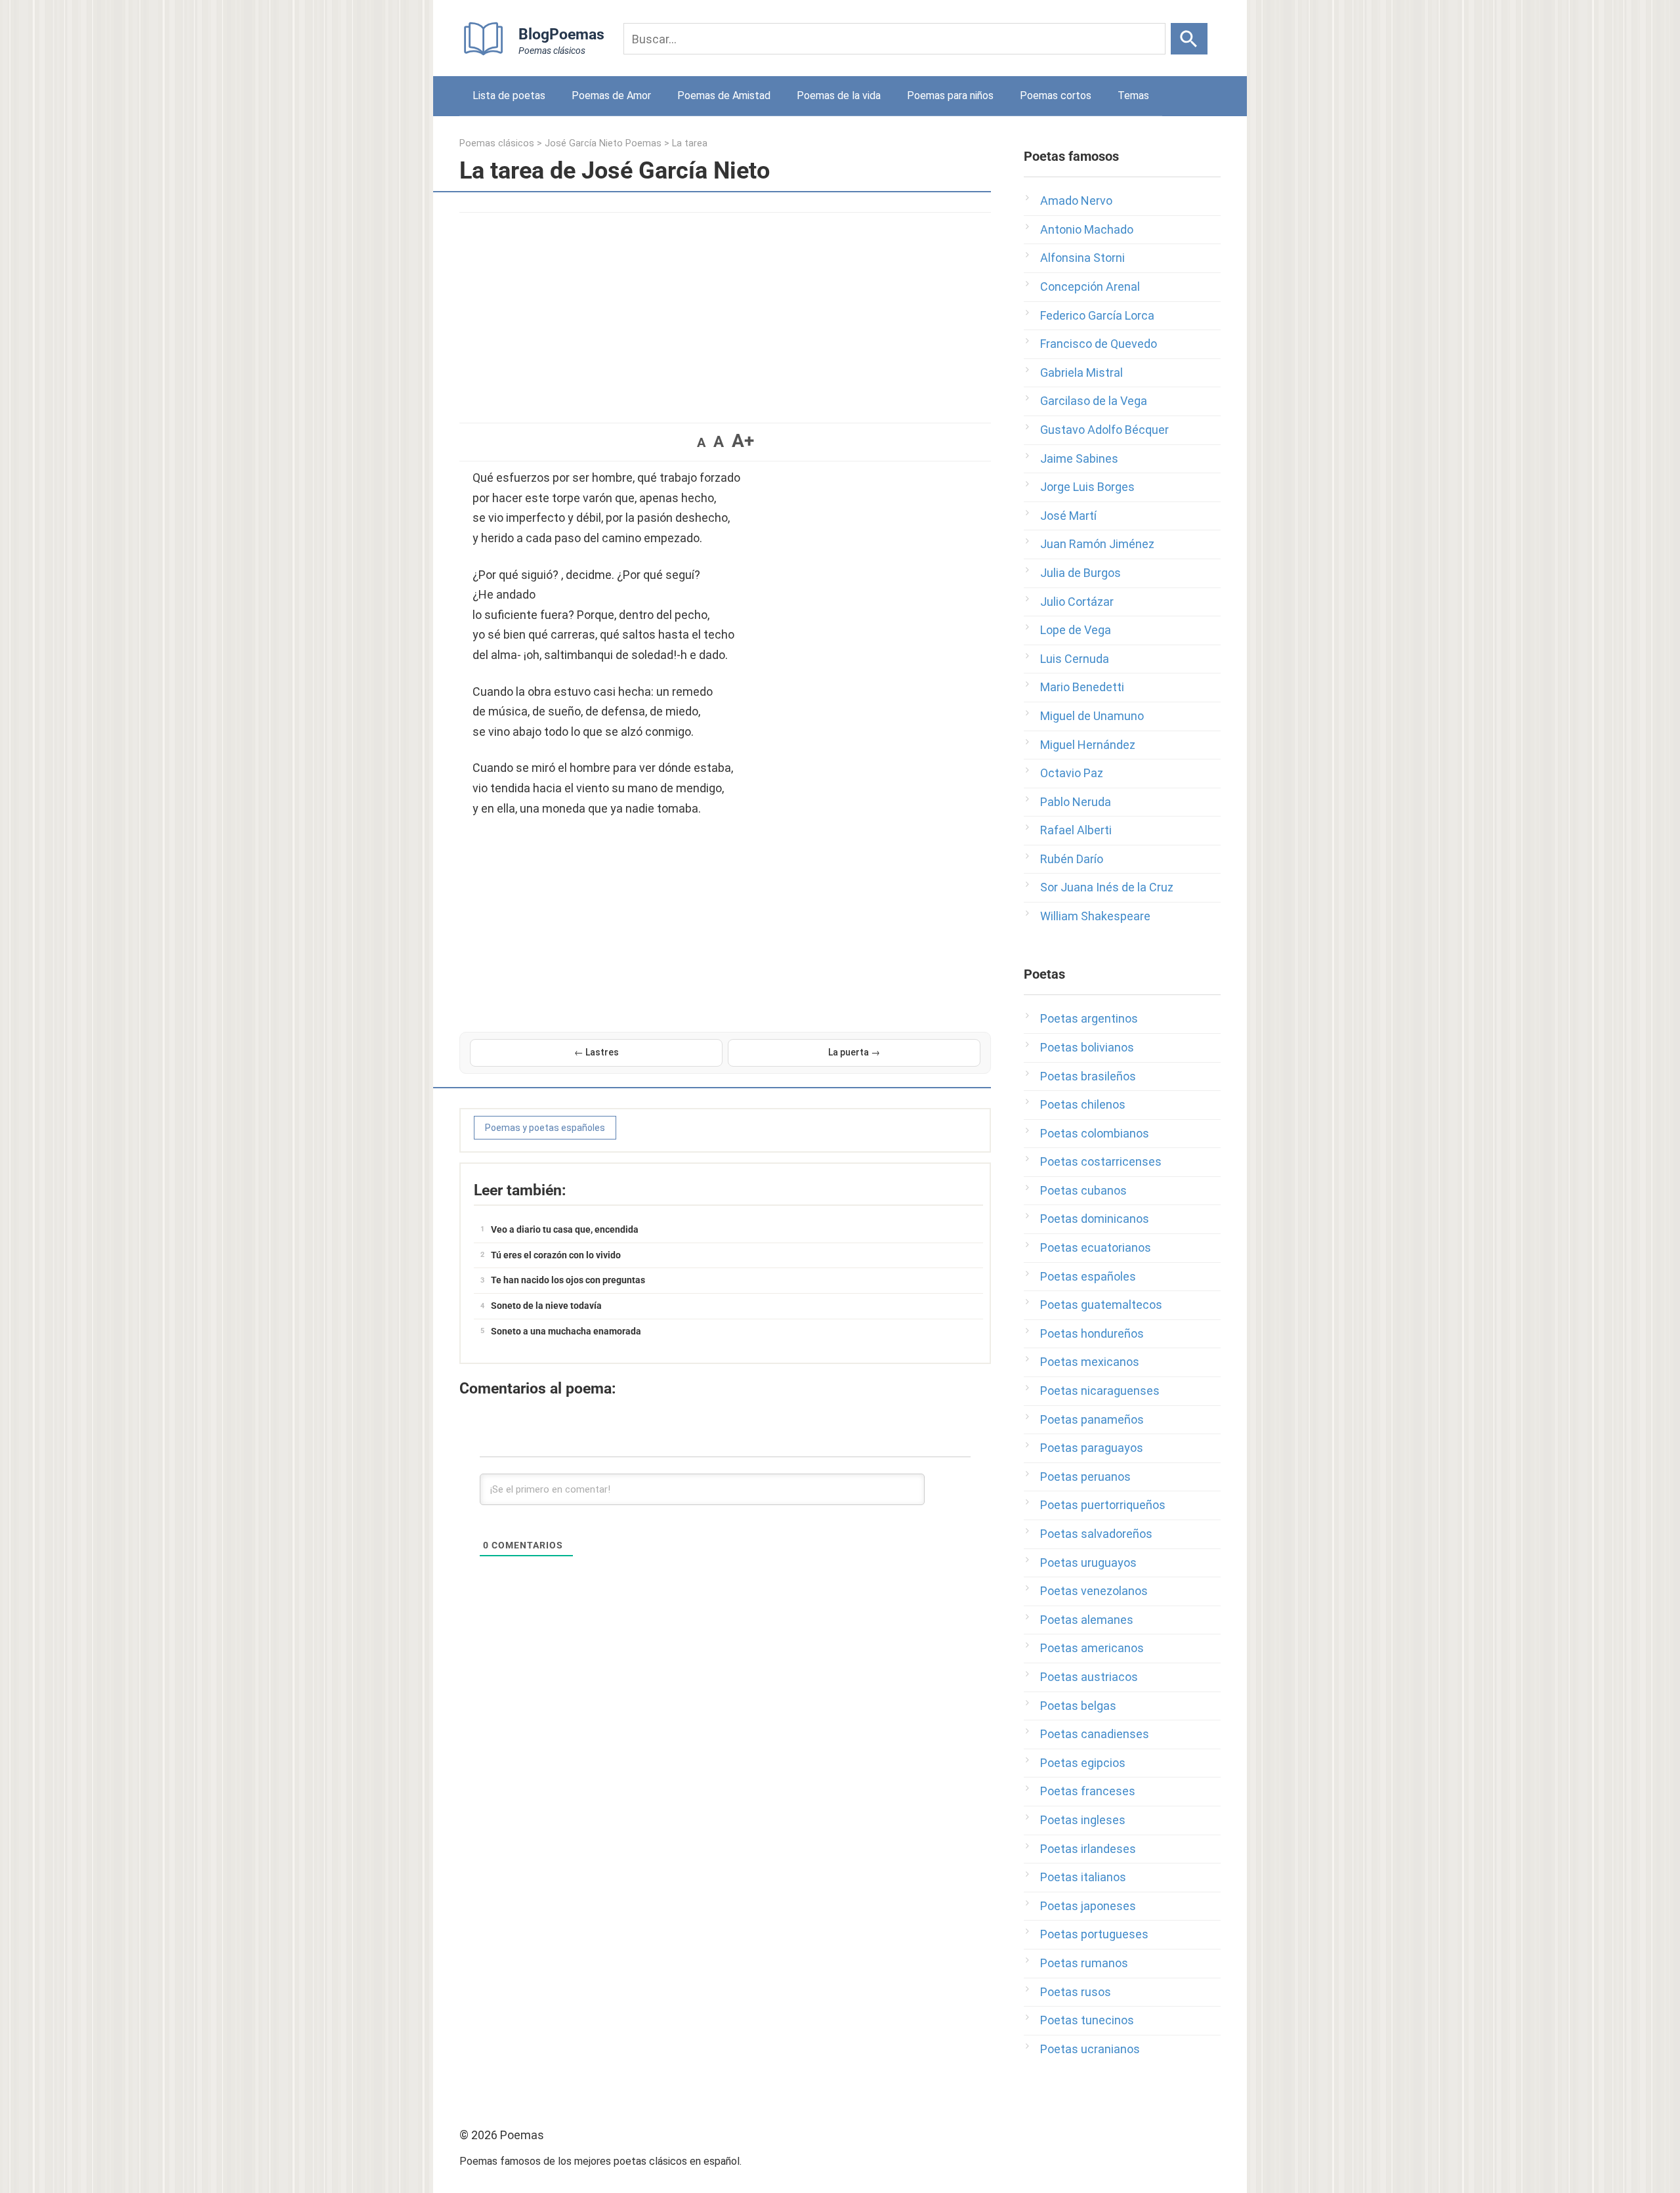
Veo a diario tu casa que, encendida (565, 1229)
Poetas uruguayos (1088, 1563)
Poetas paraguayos (1092, 1448)
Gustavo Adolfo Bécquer (1104, 430)
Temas (1133, 96)
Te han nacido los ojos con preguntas (568, 1280)
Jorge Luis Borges (1087, 487)
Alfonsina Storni (1082, 258)
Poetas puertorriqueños (1103, 1505)
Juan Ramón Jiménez (1097, 544)
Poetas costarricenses (1101, 1161)
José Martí (1068, 516)
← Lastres (597, 1052)
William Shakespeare (1095, 916)
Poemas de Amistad (724, 96)
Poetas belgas (1078, 1706)
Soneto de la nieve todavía (546, 1306)
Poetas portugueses (1094, 1934)
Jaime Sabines (1079, 458)
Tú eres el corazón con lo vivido (556, 1255)
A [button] (701, 442)
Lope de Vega (1076, 630)
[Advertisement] (725, 311)
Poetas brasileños (1088, 1076)
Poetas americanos (1092, 1648)
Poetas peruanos (1085, 1477)
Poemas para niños (950, 96)
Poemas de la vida (839, 96)
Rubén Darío (1072, 859)
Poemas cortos (1056, 96)
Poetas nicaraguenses (1100, 1391)
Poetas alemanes (1087, 1620)
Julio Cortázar (1077, 602)
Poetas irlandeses (1088, 1849)
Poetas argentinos (1089, 1018)
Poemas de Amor (611, 96)
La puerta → (854, 1052)
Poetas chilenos (1083, 1104)
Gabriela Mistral (1081, 373)
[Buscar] (1189, 39)
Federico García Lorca (1097, 315)
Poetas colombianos (1095, 1133)
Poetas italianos (1083, 1877)
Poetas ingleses (1083, 1820)
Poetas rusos (1076, 1992)
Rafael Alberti (1076, 830)
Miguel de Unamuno (1092, 716)
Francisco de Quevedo (1099, 344)
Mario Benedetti (1082, 687)
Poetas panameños (1092, 1419)
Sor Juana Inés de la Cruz (1107, 887)
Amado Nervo (1076, 201)
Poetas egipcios (1083, 1763)
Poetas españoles (1088, 1276)
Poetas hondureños (1092, 1333)
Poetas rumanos (1084, 1963)
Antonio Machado (1087, 229)
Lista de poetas (509, 96)
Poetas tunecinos (1087, 2020)
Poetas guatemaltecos (1101, 1305)
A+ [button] (743, 441)
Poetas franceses (1088, 1791)
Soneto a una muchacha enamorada (566, 1331)
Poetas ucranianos (1090, 2049)
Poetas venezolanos (1094, 1591)
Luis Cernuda (1075, 659)
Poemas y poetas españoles (545, 1128)
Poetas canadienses (1095, 1734)
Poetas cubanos (1083, 1190)
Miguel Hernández (1088, 745)
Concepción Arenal (1090, 287)
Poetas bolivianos (1087, 1047)
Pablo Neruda (1076, 802)
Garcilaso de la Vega (1094, 401)
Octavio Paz (1072, 773)
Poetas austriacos (1089, 1677)
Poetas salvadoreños (1096, 1534)
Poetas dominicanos (1095, 1219)
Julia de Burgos (1081, 573)
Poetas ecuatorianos (1096, 1247)
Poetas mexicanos (1090, 1362)
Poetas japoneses (1088, 1906)
